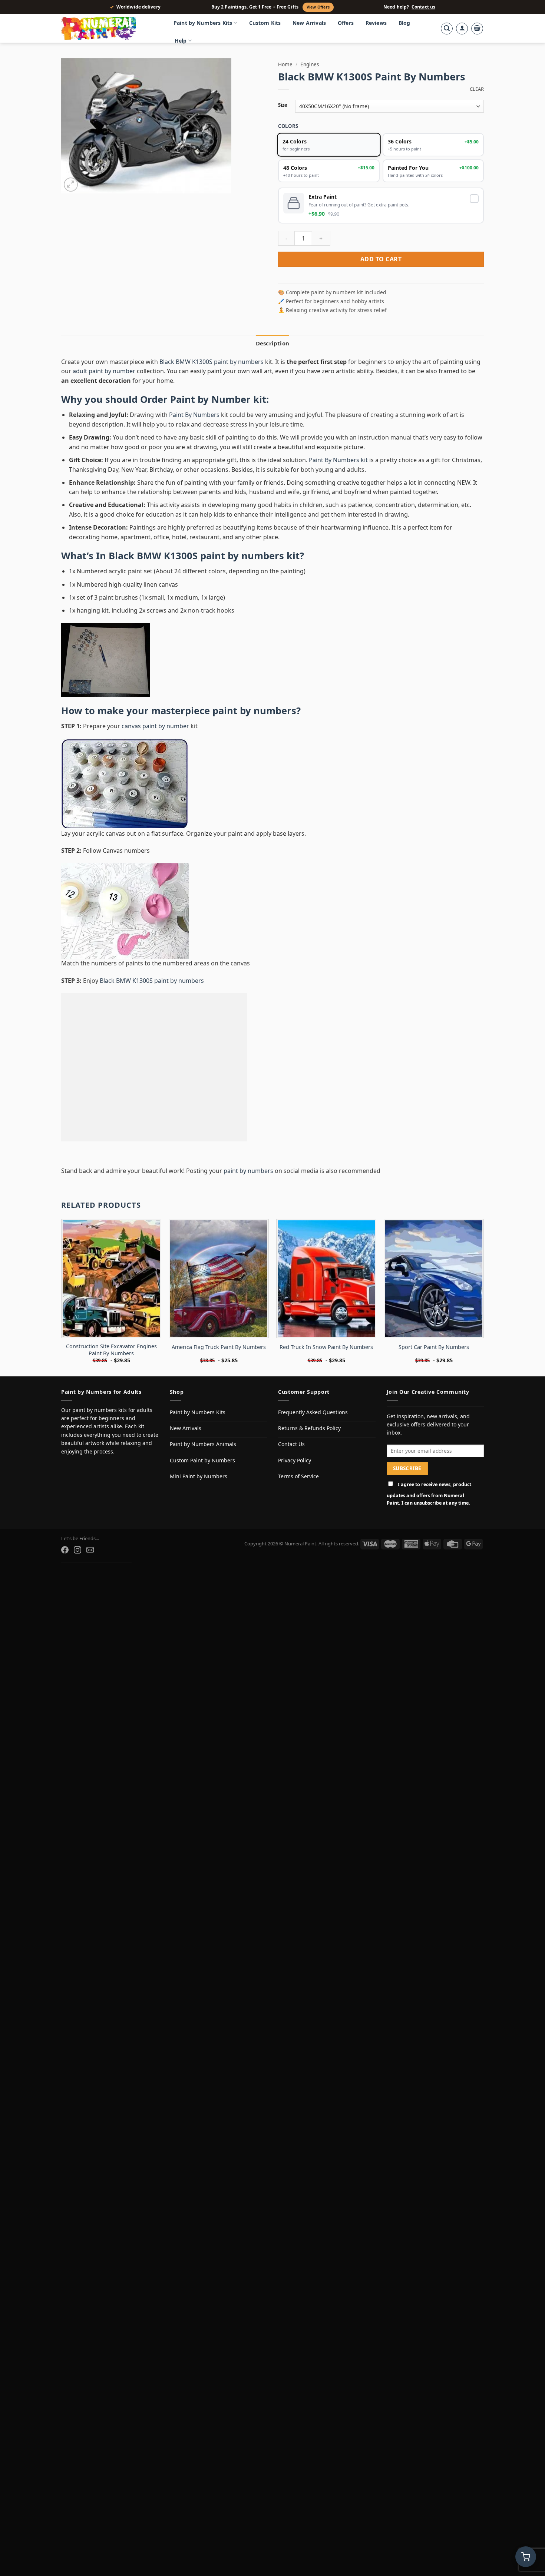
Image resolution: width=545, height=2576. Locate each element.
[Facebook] (65, 1569)
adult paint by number (104, 391)
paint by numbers (254, 730)
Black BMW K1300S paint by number (194, 575)
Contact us (423, 7)
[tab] (272, 362)
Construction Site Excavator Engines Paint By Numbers (111, 1370)
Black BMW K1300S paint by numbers (212, 381)
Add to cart (381, 279)
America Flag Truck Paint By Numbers (219, 1366)
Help (181, 41)
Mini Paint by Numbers (199, 1496)
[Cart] (477, 29)
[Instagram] (77, 1569)
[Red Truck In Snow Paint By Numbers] (326, 1298)
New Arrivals (309, 23)
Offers (346, 23)
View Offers (318, 7)
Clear (477, 89)
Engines (310, 64)
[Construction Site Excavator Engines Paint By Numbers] (111, 1298)
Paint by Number (210, 419)
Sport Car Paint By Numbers (434, 1366)
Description (272, 362)
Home (285, 64)
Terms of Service (298, 1496)
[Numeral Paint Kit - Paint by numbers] (109, 29)
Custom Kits (265, 23)
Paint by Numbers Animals (203, 1464)
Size (283, 105)
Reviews (376, 23)
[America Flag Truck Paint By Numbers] (219, 1298)
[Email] (90, 1569)
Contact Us (291, 1464)
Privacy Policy (295, 1480)
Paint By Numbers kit (338, 479)
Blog (404, 23)
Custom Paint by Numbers (202, 1480)
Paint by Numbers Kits (203, 23)
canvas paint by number (155, 746)
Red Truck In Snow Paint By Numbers (326, 1366)
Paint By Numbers (194, 434)
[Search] (447, 29)
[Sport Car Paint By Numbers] (434, 1298)
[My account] (462, 29)
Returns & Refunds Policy (309, 1447)
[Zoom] (71, 185)
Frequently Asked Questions (313, 1431)
